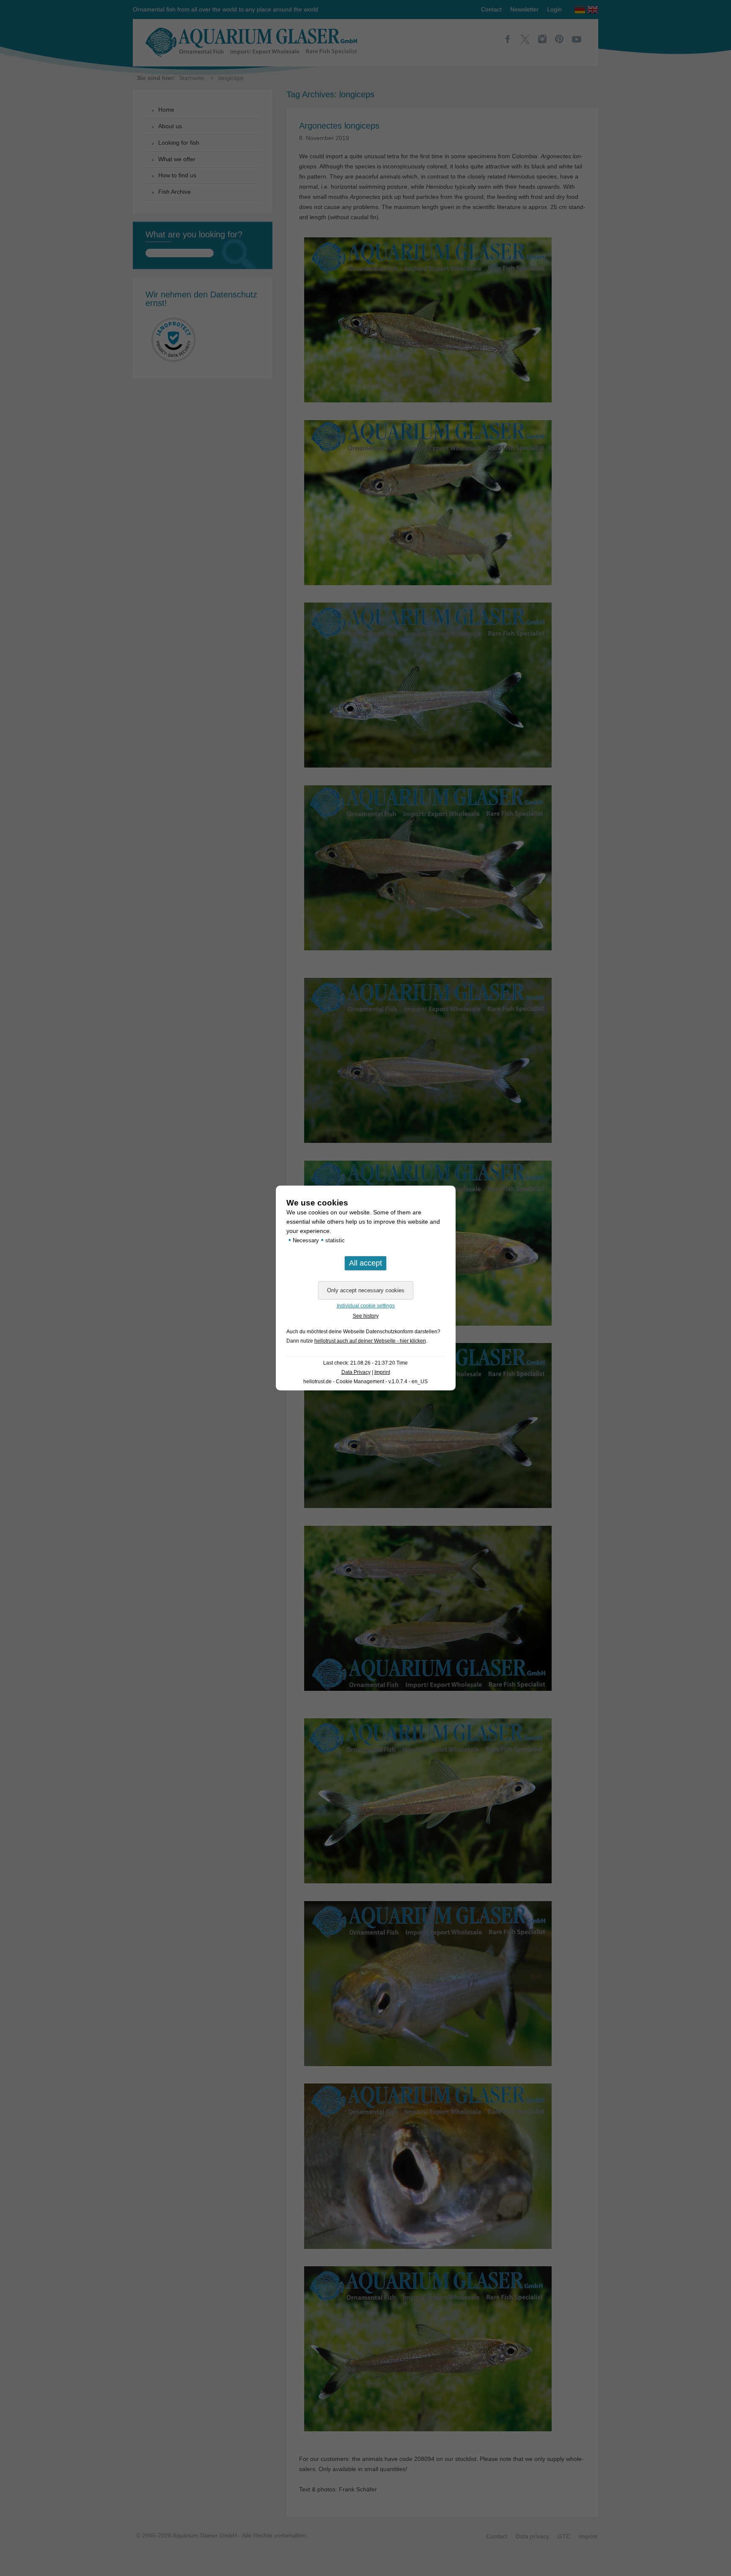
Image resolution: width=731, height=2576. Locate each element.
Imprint (382, 1372)
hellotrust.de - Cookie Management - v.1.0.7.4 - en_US (365, 1382)
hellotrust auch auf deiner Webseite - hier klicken (370, 1341)
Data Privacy (356, 1372)
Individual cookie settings (366, 1306)
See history (366, 1316)
